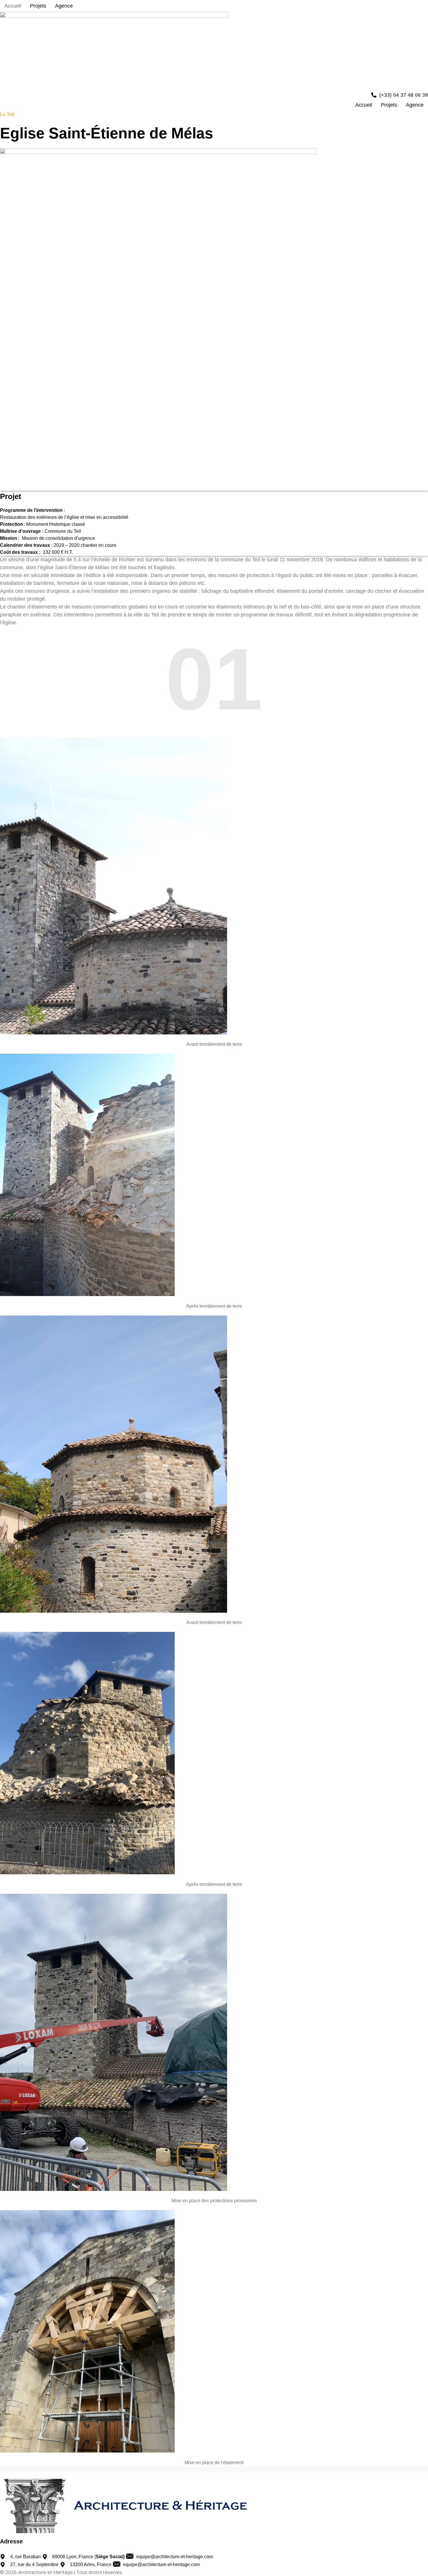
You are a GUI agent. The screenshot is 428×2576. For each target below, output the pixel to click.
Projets (38, 6)
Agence (64, 6)
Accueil (13, 6)
